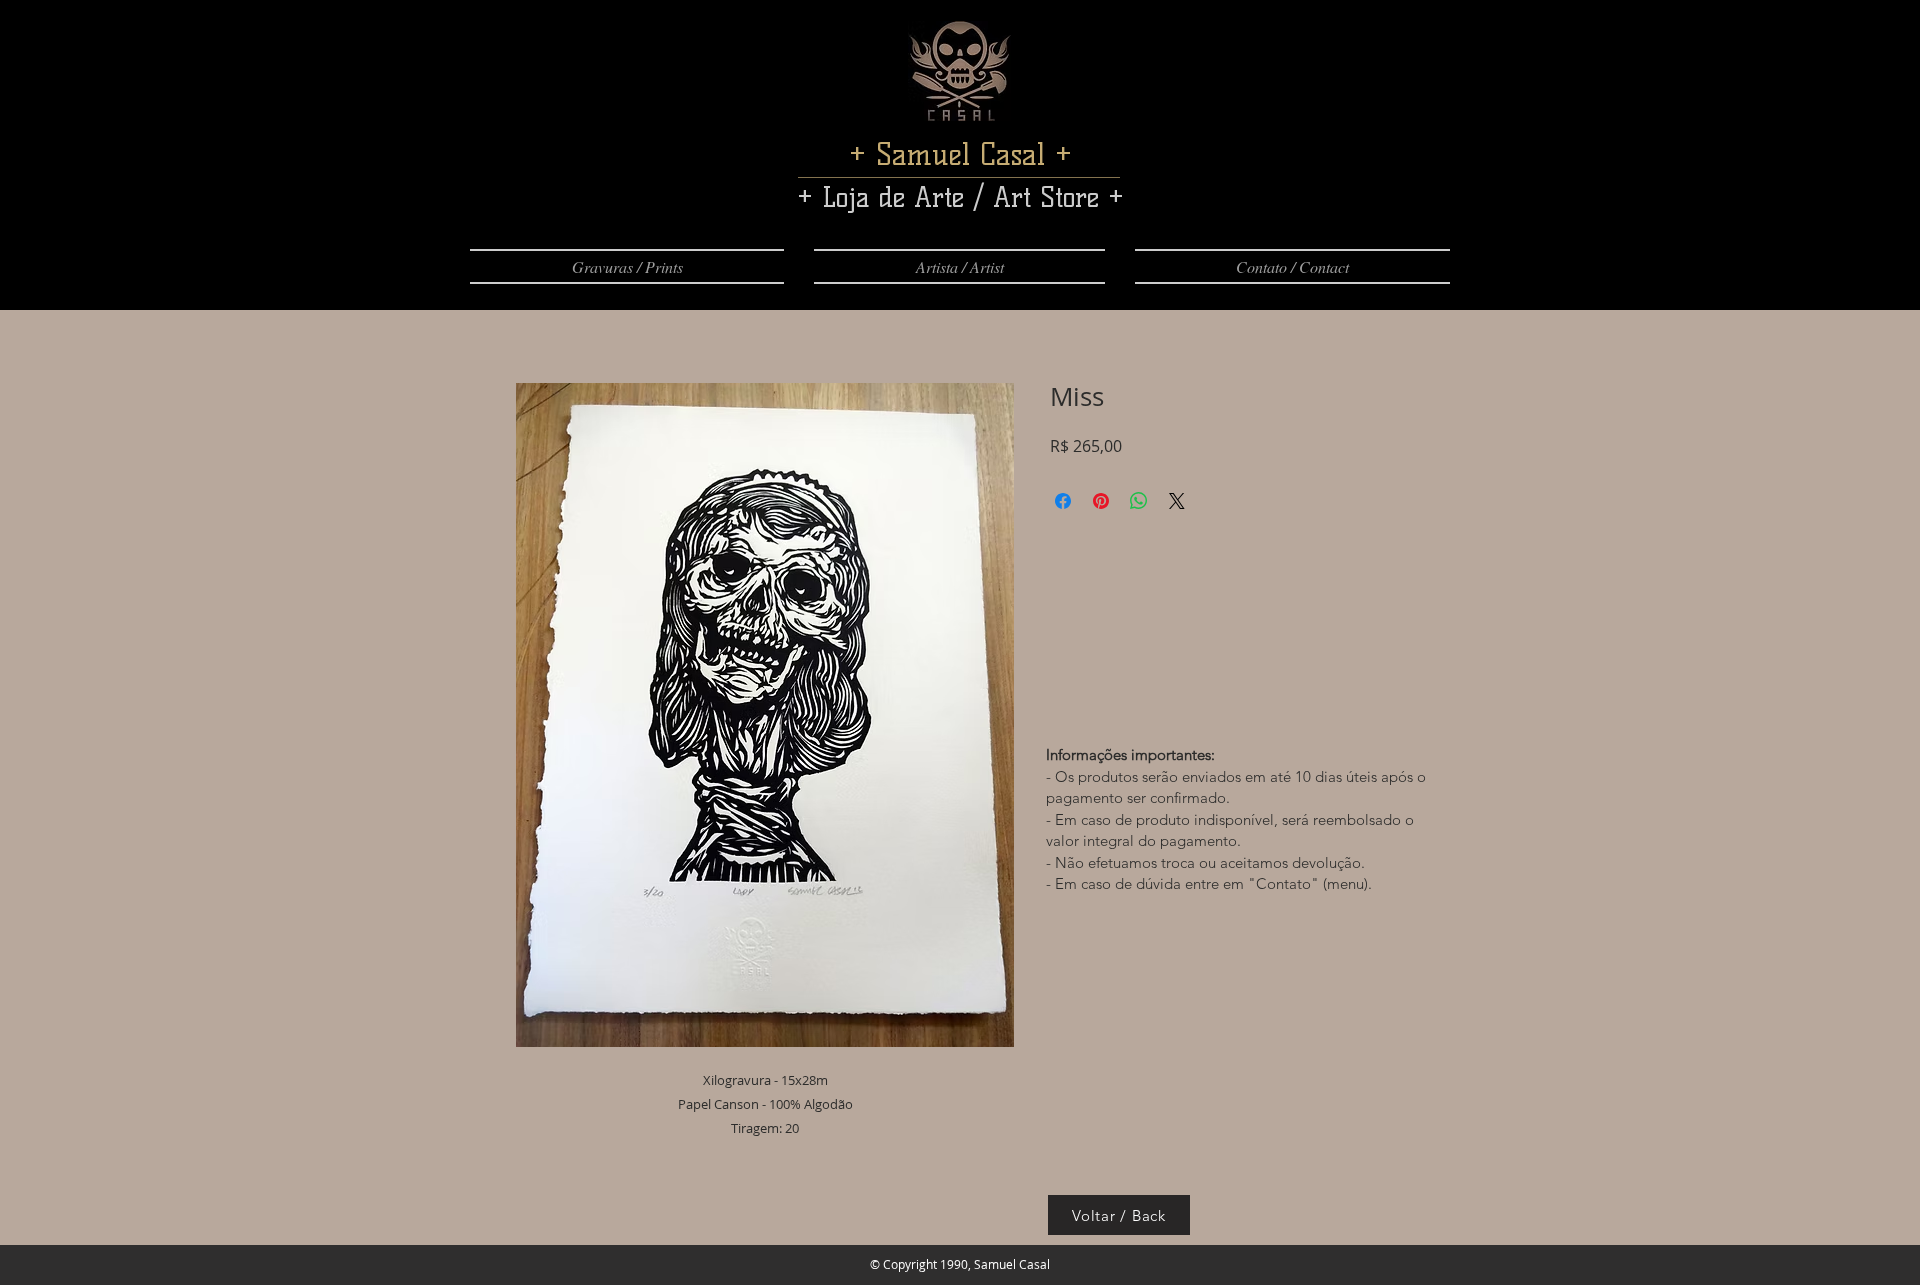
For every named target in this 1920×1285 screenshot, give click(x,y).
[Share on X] (1177, 501)
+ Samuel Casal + (960, 154)
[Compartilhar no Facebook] (1063, 501)
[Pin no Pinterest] (1101, 501)
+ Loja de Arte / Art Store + (960, 197)
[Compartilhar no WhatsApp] (1139, 501)
